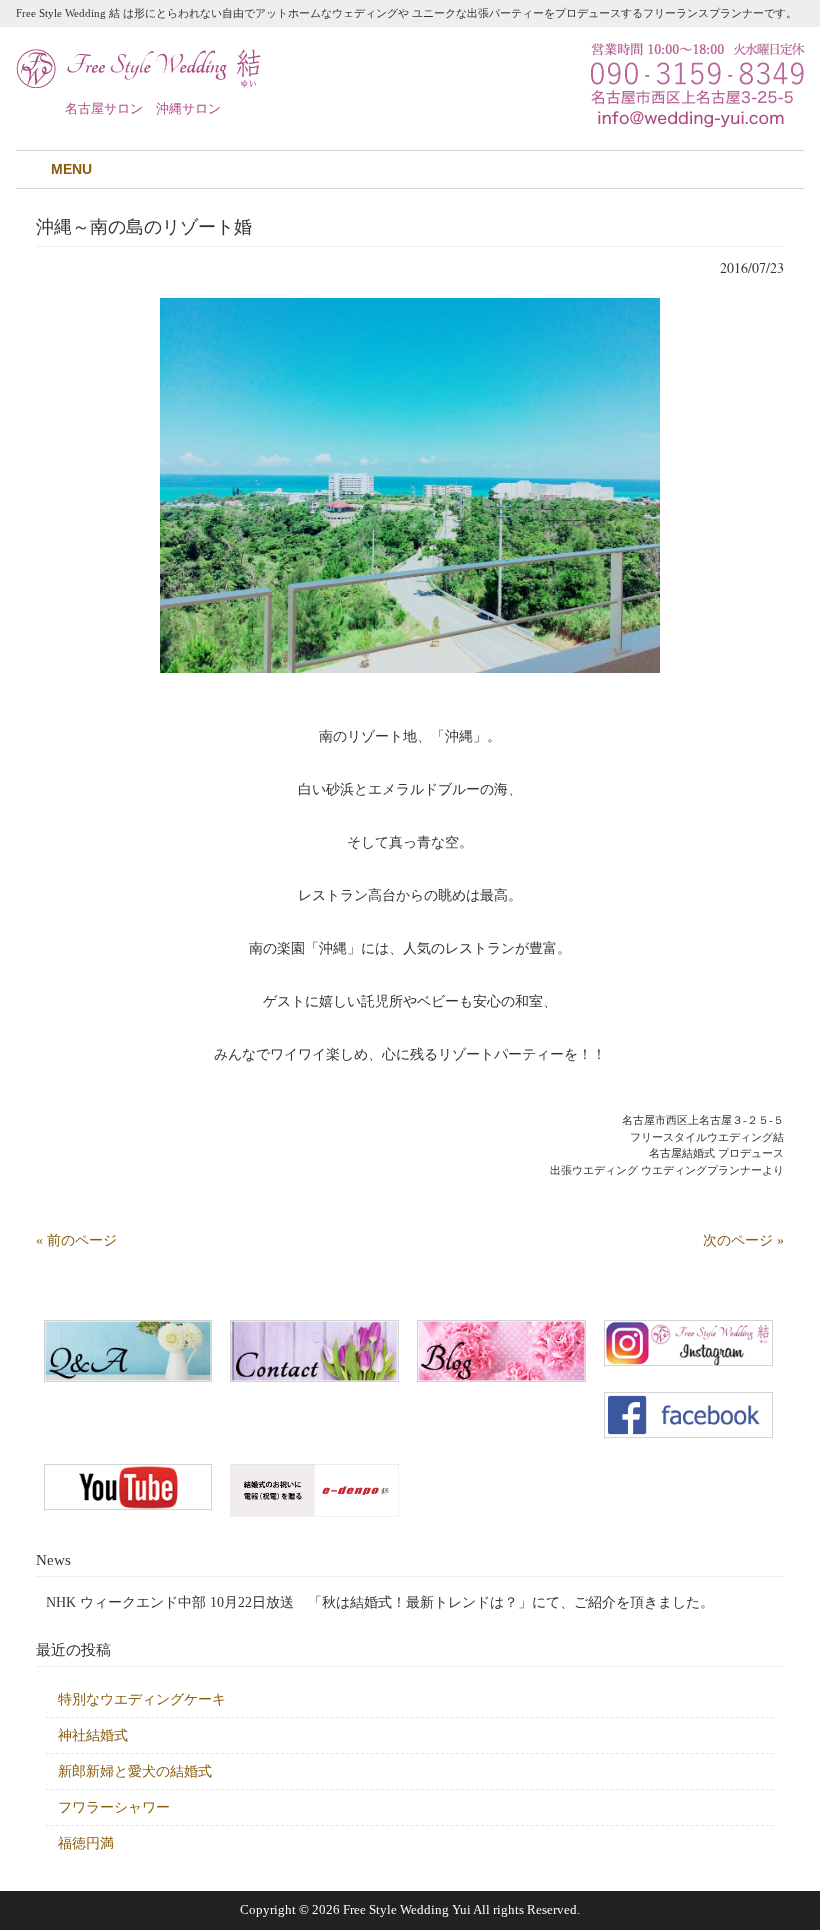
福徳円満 (86, 1843)
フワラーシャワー (114, 1807)
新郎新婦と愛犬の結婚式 (135, 1771)
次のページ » (743, 1240)
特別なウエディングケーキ (142, 1699)
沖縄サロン (188, 108)
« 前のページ (76, 1240)
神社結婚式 (93, 1735)
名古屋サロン (104, 108)
